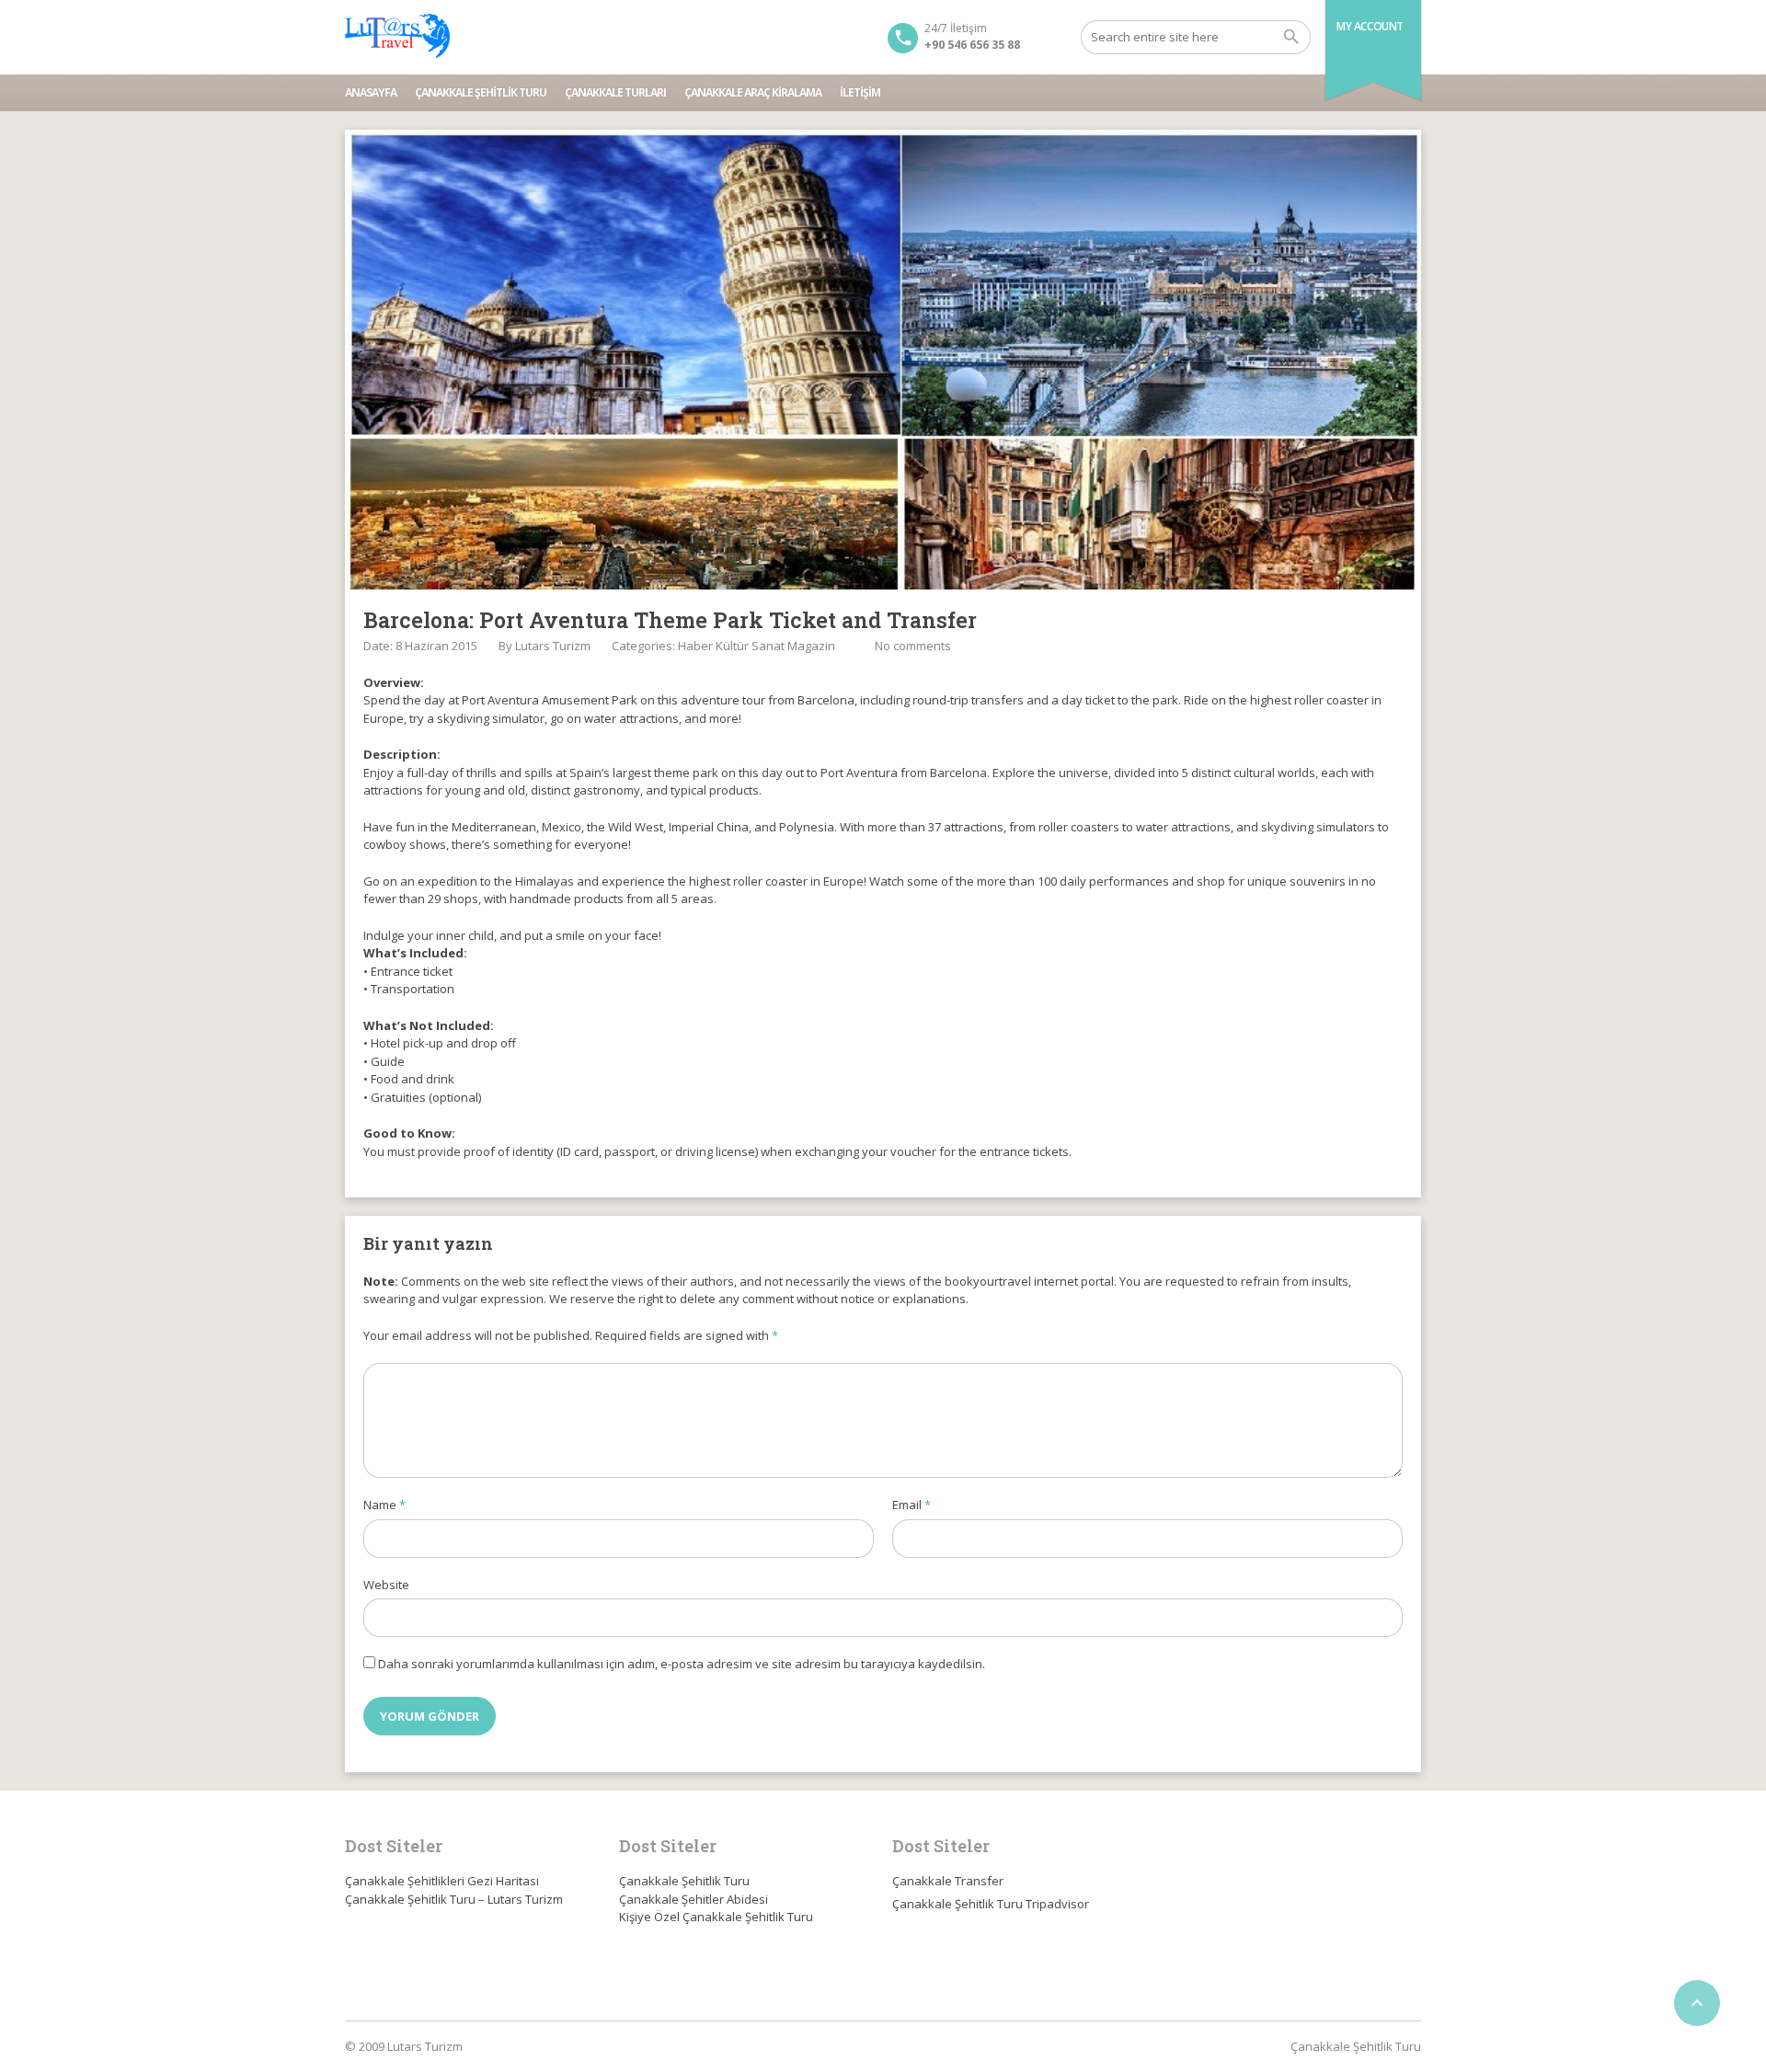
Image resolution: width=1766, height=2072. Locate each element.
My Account (1370, 26)
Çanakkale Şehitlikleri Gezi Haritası (442, 1881)
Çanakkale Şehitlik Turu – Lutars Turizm (454, 1899)
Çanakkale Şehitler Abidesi (694, 1899)
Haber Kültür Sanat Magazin (757, 646)
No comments (913, 646)
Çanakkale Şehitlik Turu (481, 92)
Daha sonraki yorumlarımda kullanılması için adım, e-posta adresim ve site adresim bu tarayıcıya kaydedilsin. (682, 1664)
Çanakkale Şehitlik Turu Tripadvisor (991, 1904)
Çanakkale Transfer (948, 1881)
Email (912, 1505)
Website (386, 1585)
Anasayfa (371, 92)
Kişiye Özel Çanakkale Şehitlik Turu (716, 1917)
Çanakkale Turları (615, 92)
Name (384, 1505)
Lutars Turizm (553, 646)
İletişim (860, 92)
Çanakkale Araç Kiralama (753, 92)
